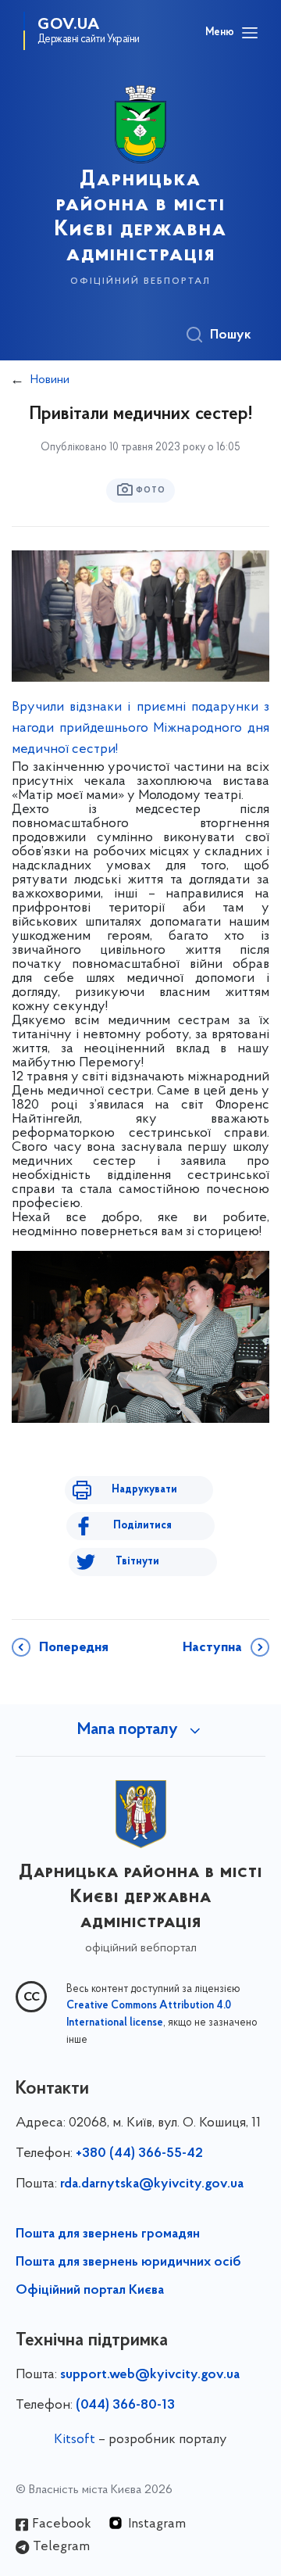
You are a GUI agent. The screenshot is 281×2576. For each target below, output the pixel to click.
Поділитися (142, 1526)
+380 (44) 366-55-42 (139, 2154)
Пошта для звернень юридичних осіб (128, 2263)
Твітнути (137, 1562)
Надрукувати (144, 1490)
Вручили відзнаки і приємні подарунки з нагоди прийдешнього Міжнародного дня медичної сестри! (140, 729)
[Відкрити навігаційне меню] (250, 33)
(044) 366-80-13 (125, 2406)
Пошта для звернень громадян (108, 2234)
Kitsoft (75, 2440)
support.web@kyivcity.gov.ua (150, 2375)
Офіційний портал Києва (90, 2291)
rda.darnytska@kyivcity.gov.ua (152, 2184)
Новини (50, 380)
